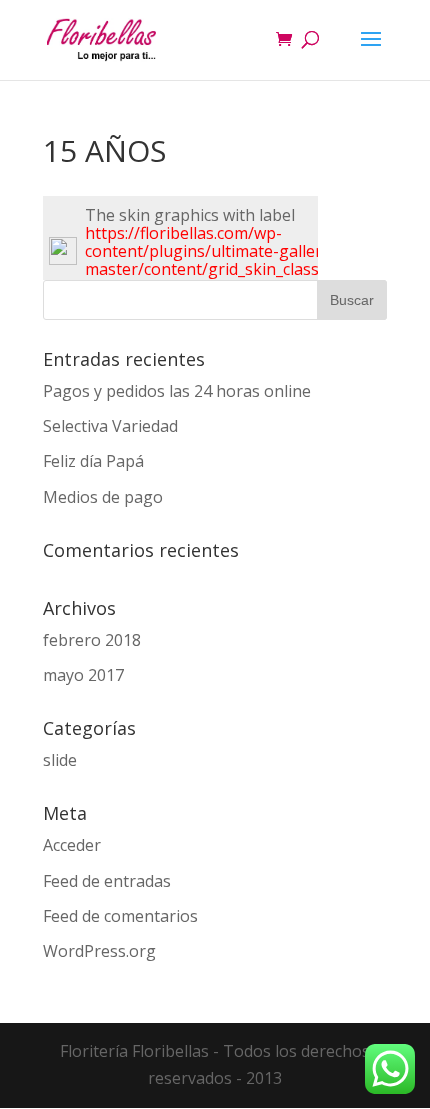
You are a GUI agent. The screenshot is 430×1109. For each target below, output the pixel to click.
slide (60, 760)
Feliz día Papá (93, 461)
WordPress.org (99, 951)
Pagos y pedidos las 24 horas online (177, 391)
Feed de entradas (107, 881)
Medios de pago (103, 497)
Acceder (72, 845)
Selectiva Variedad (110, 426)
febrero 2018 (92, 640)
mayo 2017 (83, 675)
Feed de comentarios (120, 916)
